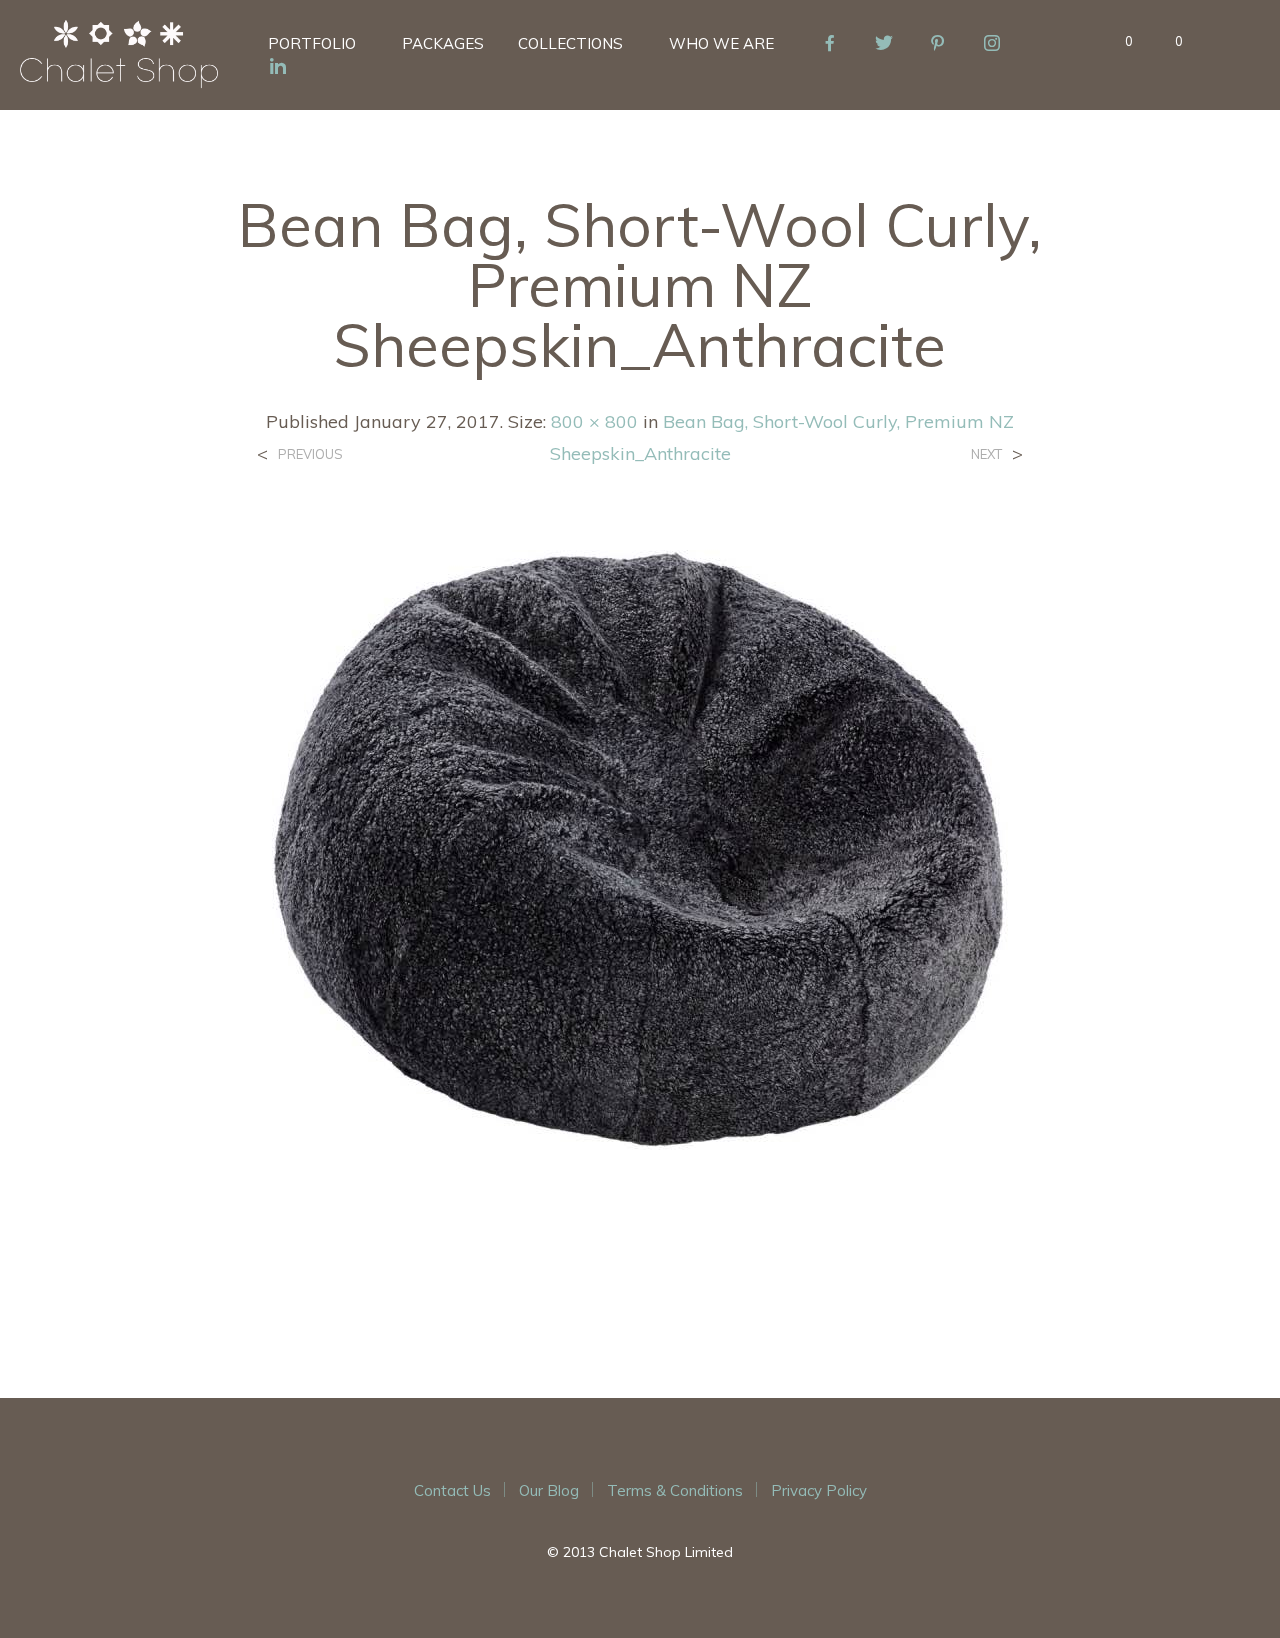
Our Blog (549, 1490)
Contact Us (452, 1490)
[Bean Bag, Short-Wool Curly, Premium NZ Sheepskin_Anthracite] (640, 916)
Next (986, 454)
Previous (310, 454)
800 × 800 (594, 421)
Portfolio (312, 43)
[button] (1117, 42)
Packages (443, 43)
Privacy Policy (819, 1490)
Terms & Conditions (675, 1490)
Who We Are (721, 43)
